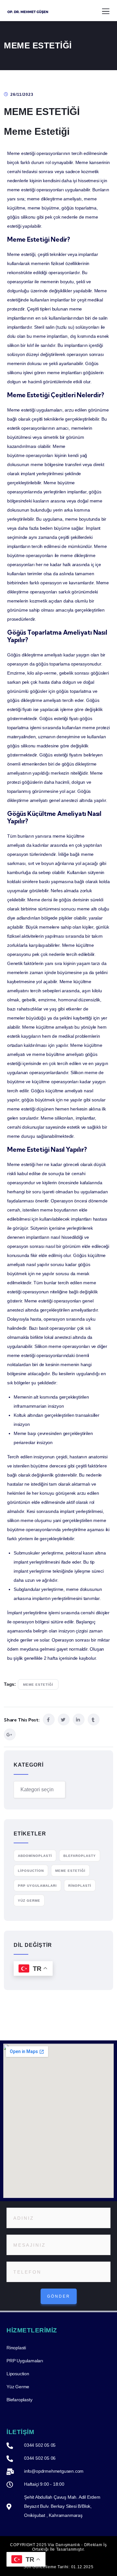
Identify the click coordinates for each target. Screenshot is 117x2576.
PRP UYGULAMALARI (37, 1886)
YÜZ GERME (29, 1901)
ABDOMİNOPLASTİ (35, 1856)
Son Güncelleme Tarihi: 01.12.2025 (58, 2567)
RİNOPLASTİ (80, 1886)
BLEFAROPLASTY (80, 1856)
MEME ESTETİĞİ (38, 1685)
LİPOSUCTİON (31, 1871)
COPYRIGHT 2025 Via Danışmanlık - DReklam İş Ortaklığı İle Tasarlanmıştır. (58, 2547)
